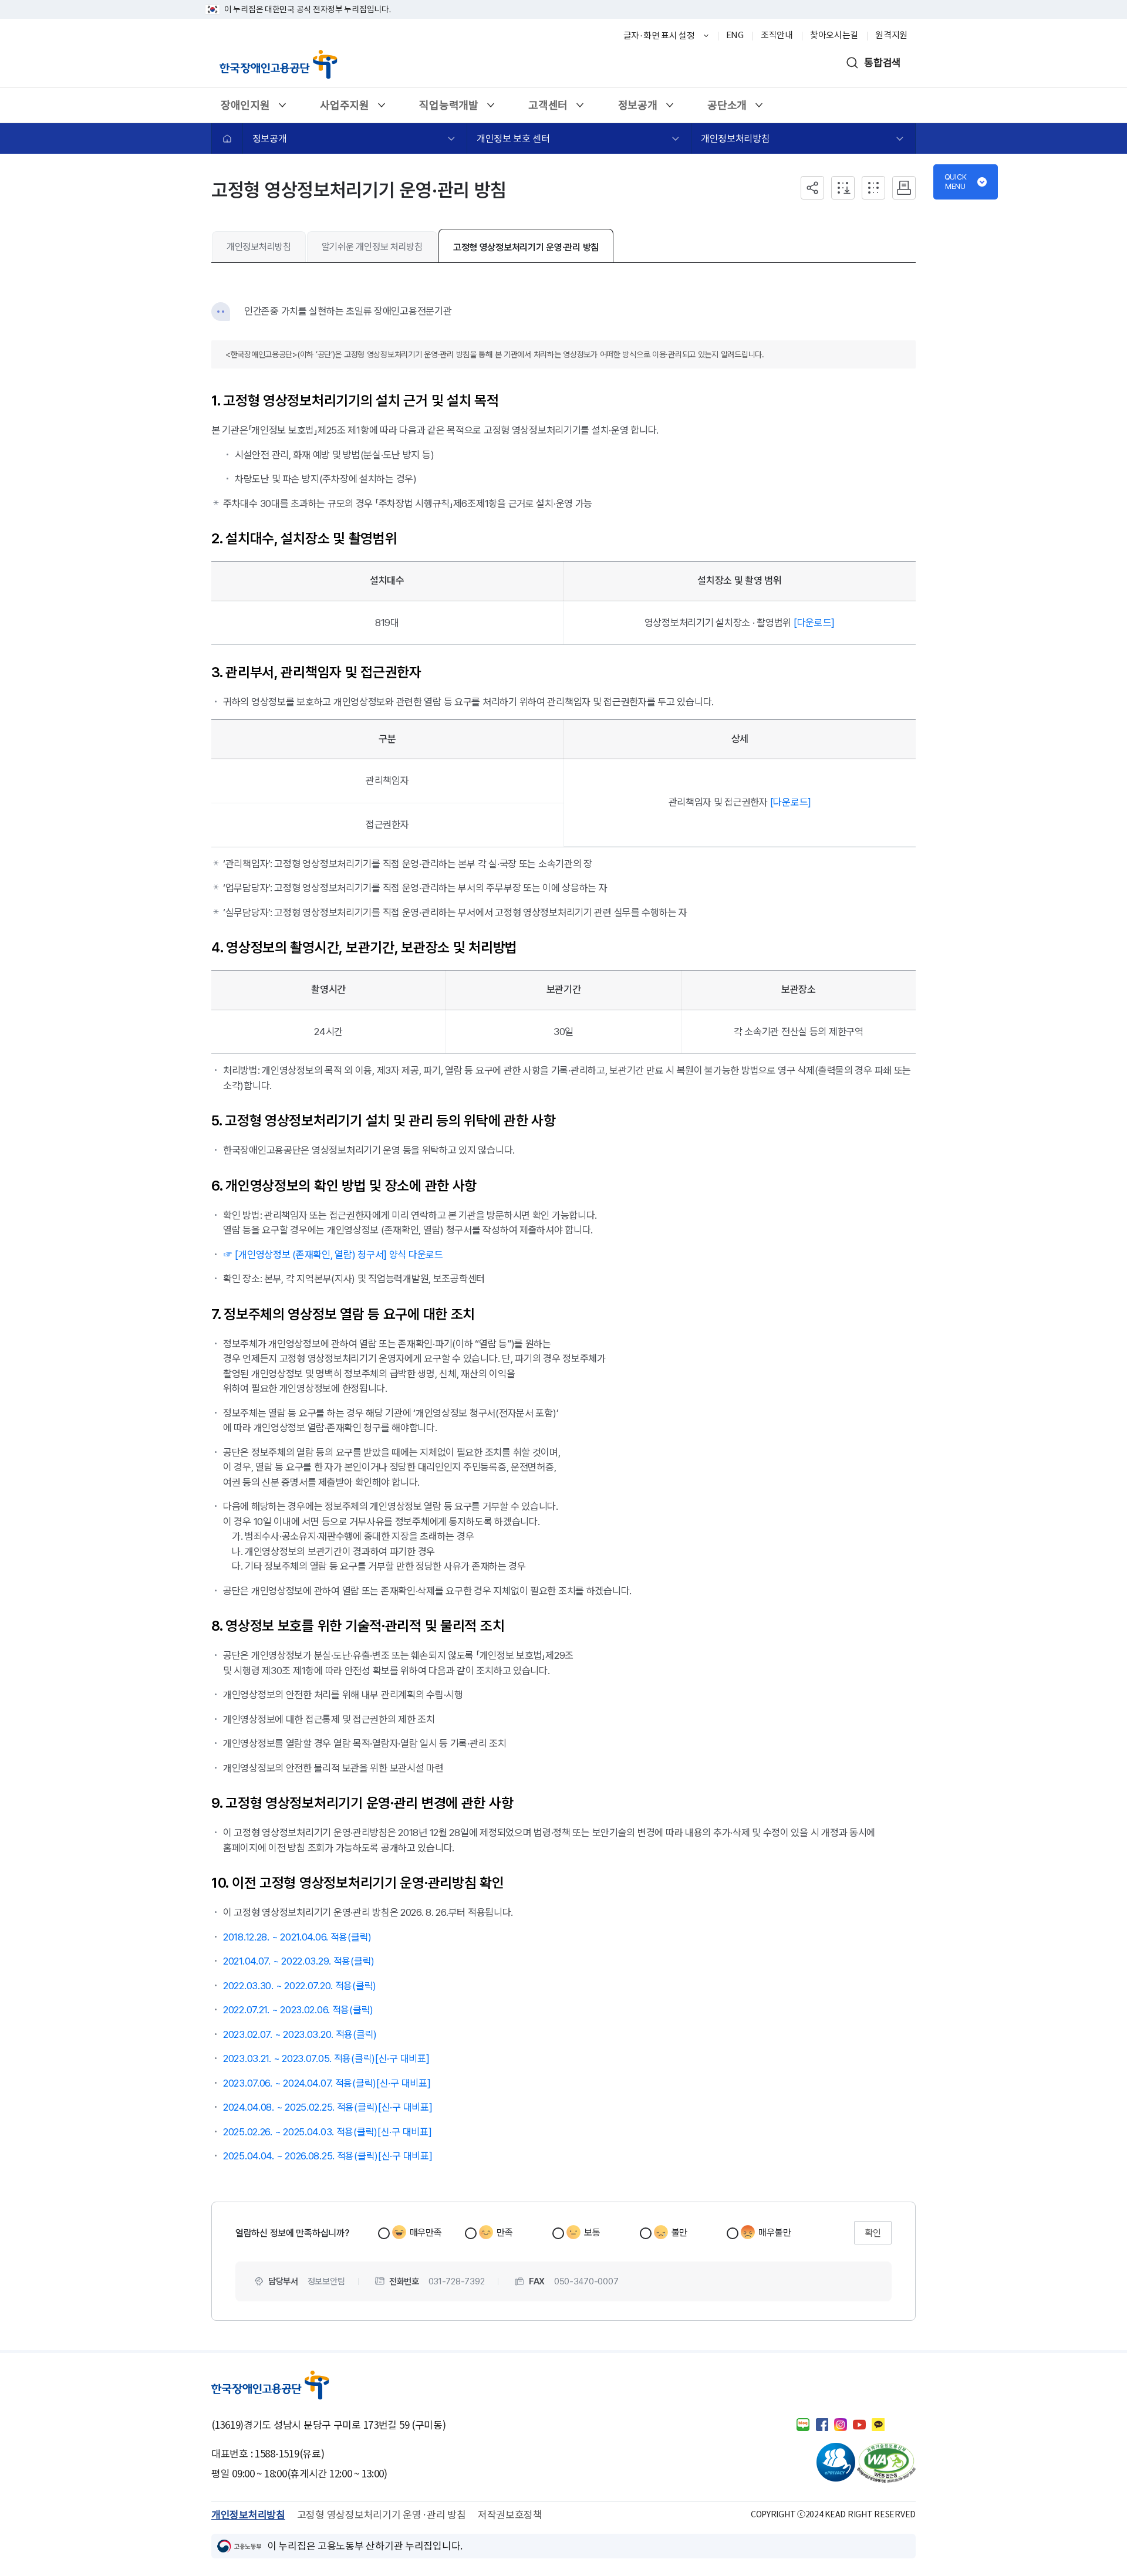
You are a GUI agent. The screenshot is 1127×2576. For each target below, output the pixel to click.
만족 (505, 2232)
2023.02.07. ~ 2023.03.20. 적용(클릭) (300, 2034)
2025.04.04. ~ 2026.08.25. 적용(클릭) (301, 2156)
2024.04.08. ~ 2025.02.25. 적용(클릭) (301, 2107)
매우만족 (426, 2232)
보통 (592, 2232)
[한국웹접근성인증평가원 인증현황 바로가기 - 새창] (886, 2463)
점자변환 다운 (843, 188)
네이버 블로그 (803, 2425)
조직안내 (777, 35)
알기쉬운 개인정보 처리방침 (372, 247)
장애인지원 (245, 109)
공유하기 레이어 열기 (812, 188)
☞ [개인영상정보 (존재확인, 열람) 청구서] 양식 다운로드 (333, 1255)
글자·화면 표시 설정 (659, 36)
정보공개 (637, 109)
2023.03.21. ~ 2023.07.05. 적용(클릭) (299, 2058)
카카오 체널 (878, 2425)
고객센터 (548, 109)
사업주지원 (344, 109)
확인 (873, 2233)
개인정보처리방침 (735, 138)
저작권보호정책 (510, 2515)
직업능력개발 (448, 109)
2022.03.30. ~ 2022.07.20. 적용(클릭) (300, 1986)
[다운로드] (814, 623)
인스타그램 (841, 2425)
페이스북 (822, 2425)
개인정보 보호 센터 (513, 138)
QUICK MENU (956, 182)
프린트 (904, 188)
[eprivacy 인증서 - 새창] (826, 2463)
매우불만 (775, 2232)
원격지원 (891, 35)
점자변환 (873, 188)
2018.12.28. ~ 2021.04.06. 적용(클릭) (297, 1937)
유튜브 (859, 2425)
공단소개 (727, 109)
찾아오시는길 (834, 35)
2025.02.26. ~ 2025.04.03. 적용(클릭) (300, 2132)
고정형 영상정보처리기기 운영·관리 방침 (526, 247)
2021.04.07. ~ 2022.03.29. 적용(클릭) (299, 1961)
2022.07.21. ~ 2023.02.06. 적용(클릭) (298, 2010)
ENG (735, 35)
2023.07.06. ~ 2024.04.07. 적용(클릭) (300, 2083)
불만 (679, 2232)
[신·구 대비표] (402, 2058)
